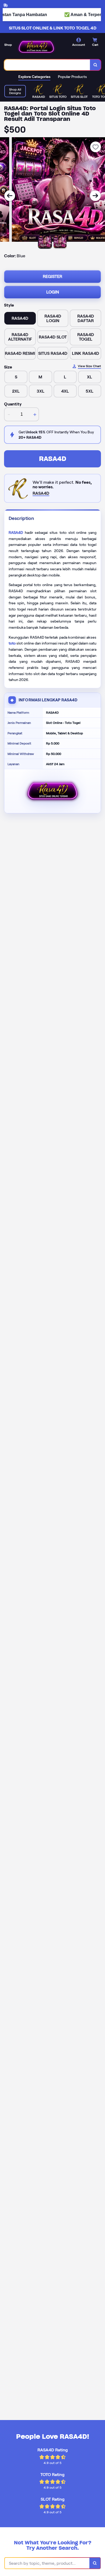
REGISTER (52, 276)
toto (12, 643)
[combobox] (47, 65)
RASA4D (53, 459)
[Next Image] (95, 196)
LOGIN (53, 292)
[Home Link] (36, 47)
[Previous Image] (10, 196)
